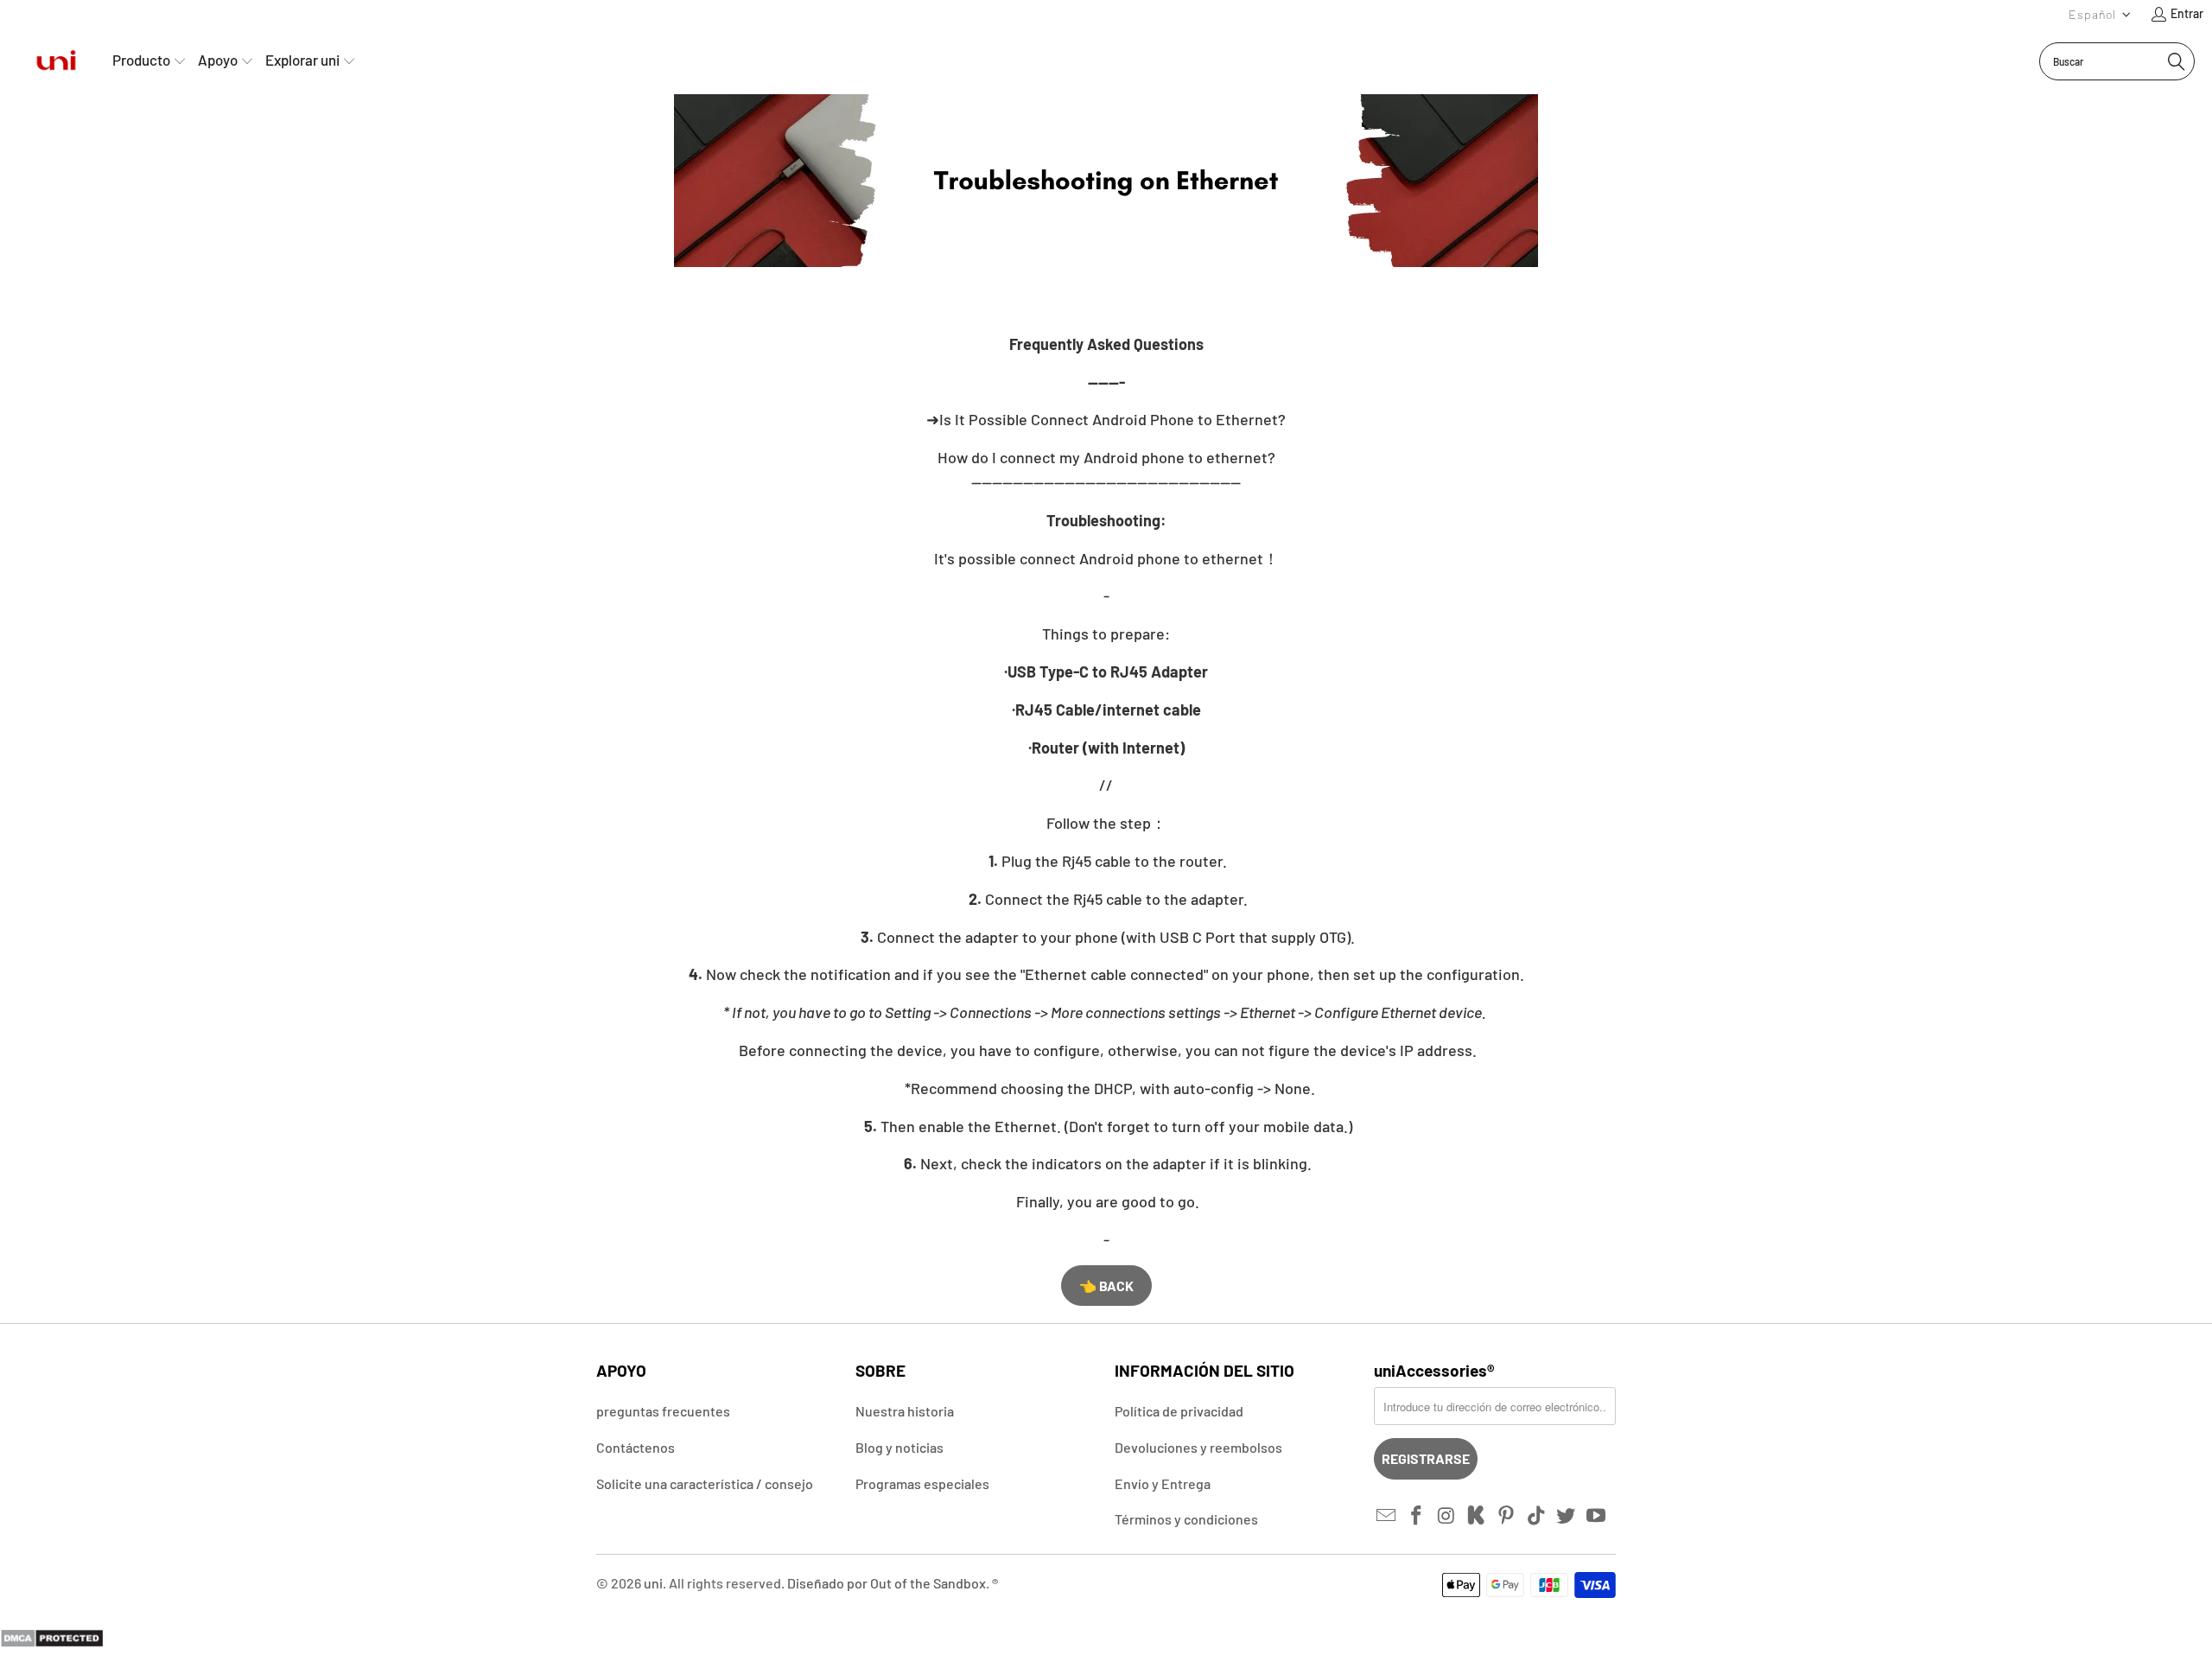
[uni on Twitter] (1567, 1516)
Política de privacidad (1179, 1411)
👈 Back (1106, 1286)
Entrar (2187, 13)
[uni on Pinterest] (1507, 1516)
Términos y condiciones (1186, 1519)
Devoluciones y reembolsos (1198, 1447)
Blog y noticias (899, 1447)
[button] (2100, 14)
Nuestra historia (905, 1411)
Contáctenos (636, 1447)
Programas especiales (922, 1483)
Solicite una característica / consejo (705, 1483)
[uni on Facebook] (1417, 1516)
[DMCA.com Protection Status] (52, 1642)
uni (653, 1583)
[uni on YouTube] (1597, 1516)
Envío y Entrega (1163, 1483)
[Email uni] (1387, 1516)
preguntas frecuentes (663, 1411)
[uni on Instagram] (1446, 1516)
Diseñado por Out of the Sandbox (887, 1583)
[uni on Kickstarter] (1477, 1516)
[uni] (56, 61)
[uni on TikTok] (1536, 1516)
